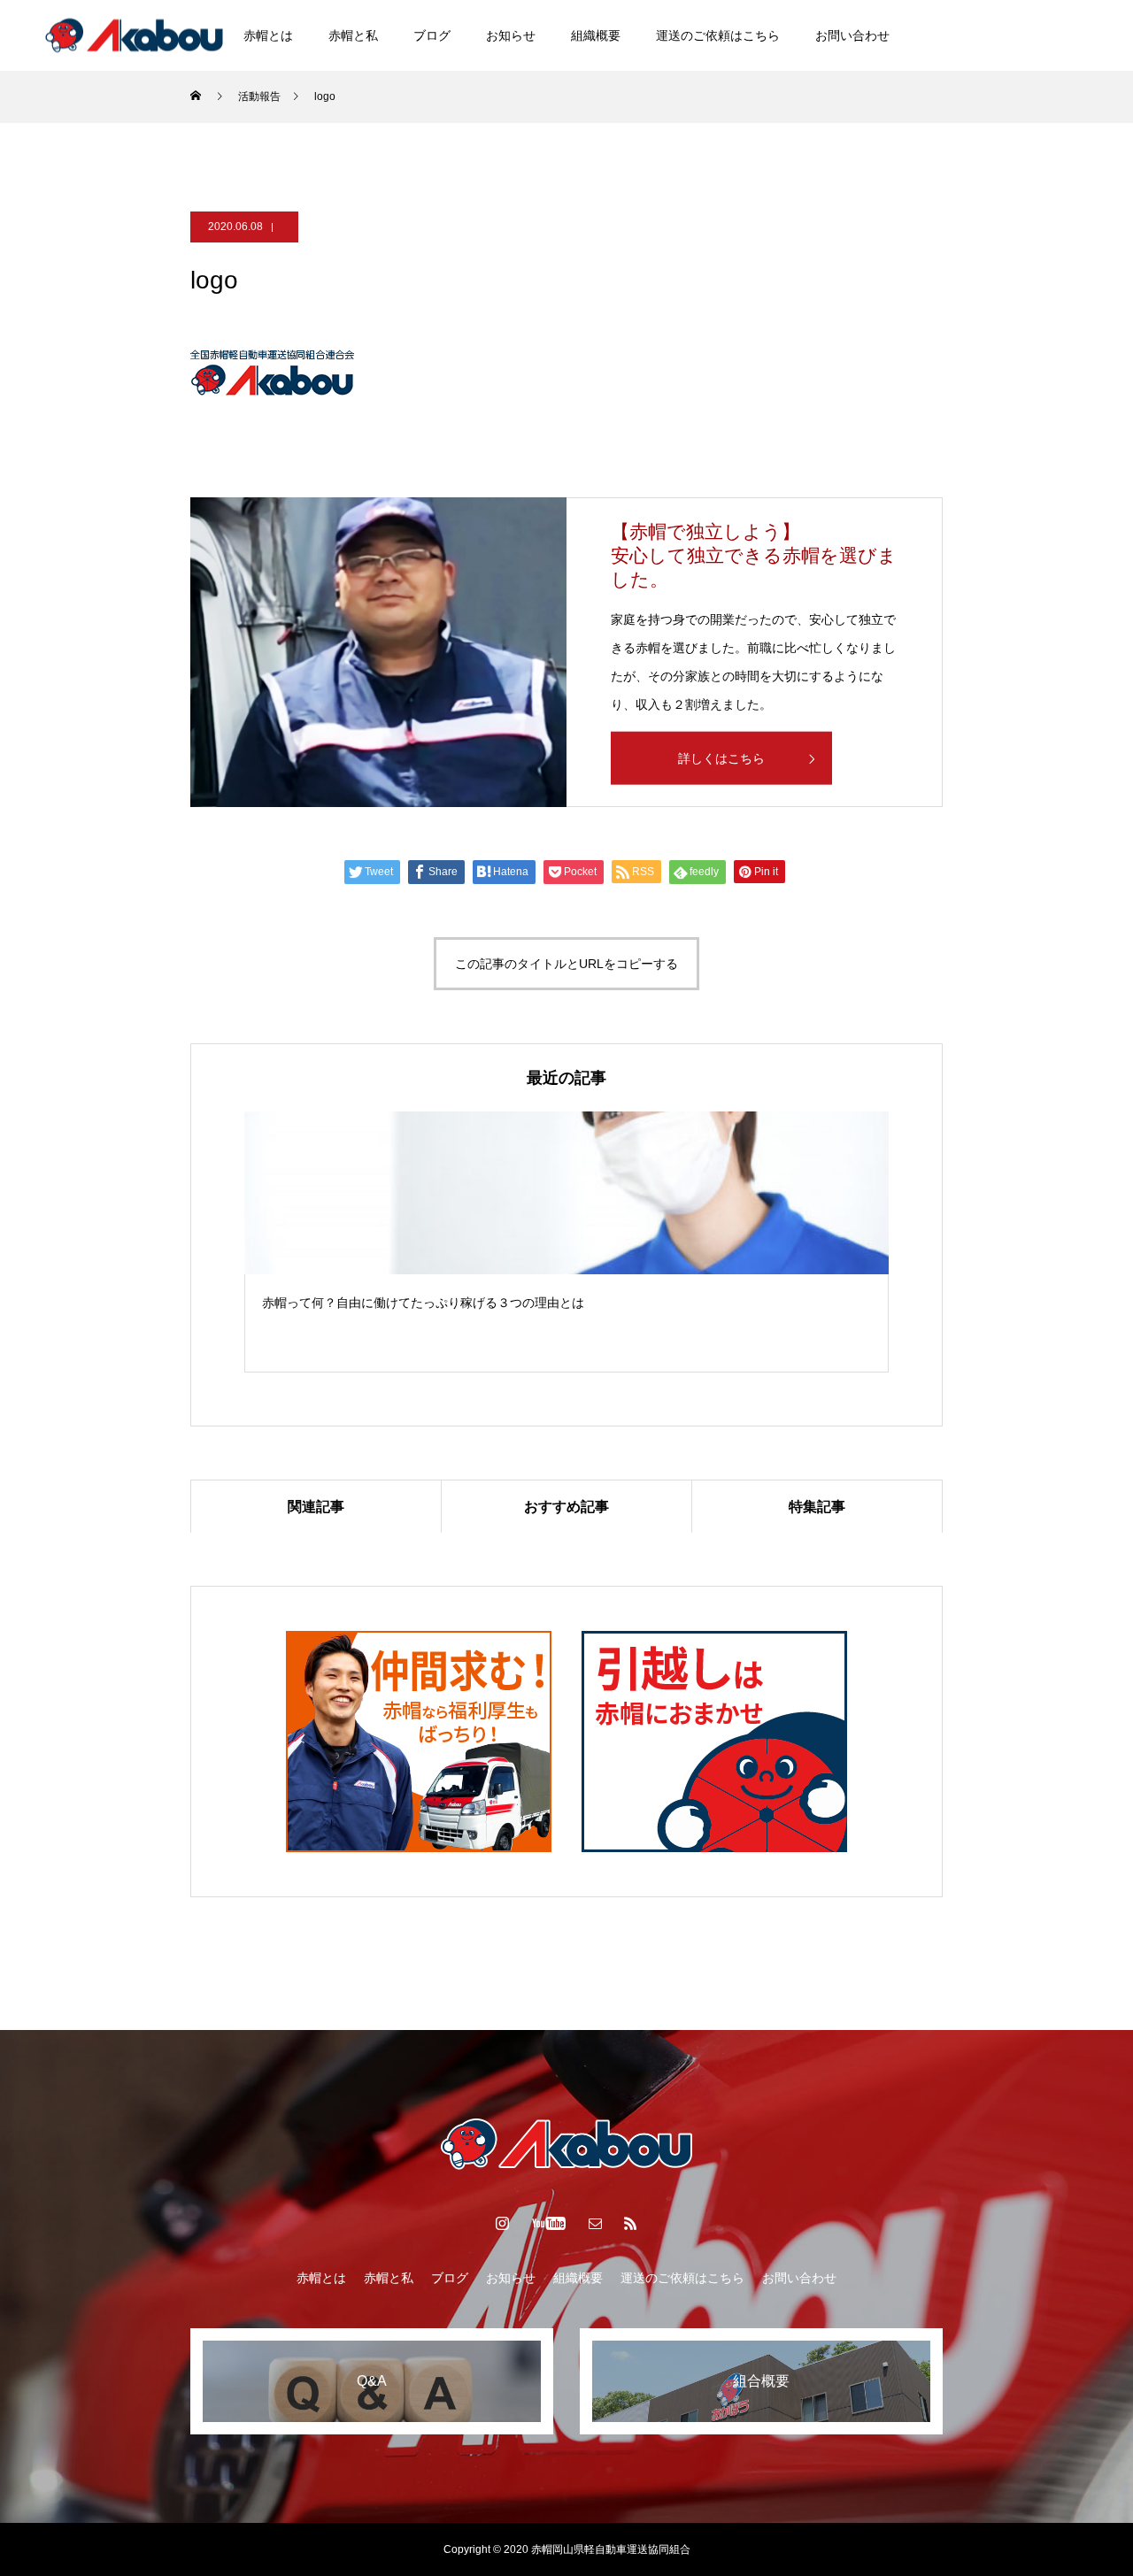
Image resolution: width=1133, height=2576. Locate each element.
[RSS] (631, 2223)
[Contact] (596, 2223)
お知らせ (511, 35)
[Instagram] (1026, 35)
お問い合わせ (852, 35)
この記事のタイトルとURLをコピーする (566, 964)
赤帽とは (268, 35)
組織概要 (596, 35)
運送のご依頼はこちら (718, 35)
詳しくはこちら (721, 758)
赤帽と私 (353, 35)
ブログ (432, 35)
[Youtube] (1069, 35)
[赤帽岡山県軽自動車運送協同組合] (134, 35)
